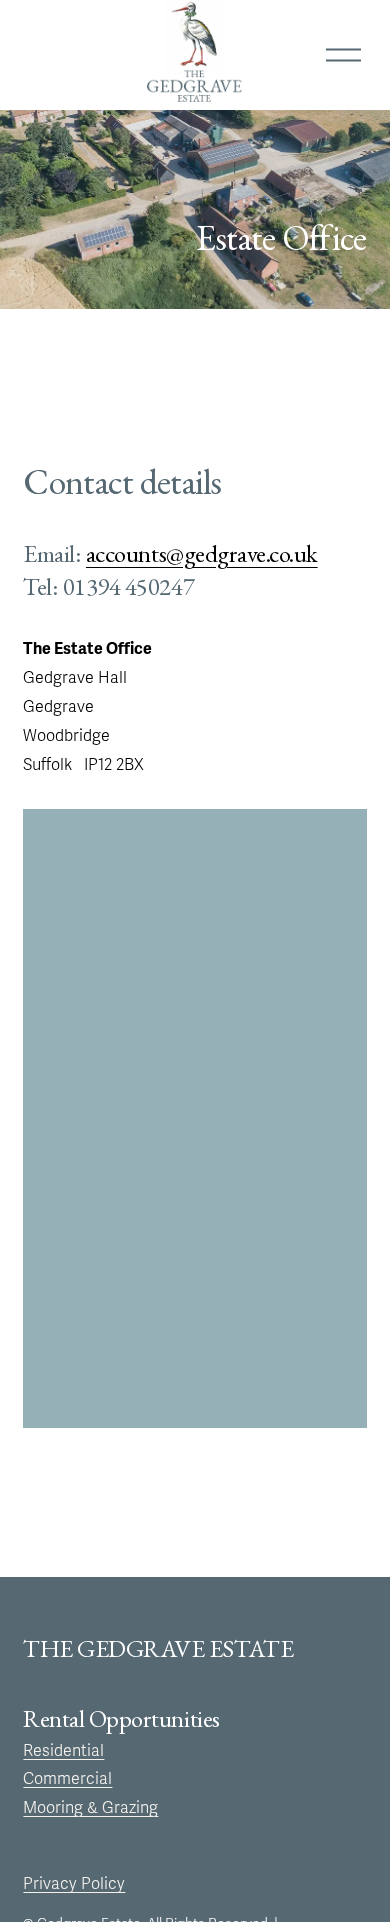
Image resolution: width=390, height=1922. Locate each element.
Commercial (67, 1779)
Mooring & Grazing (90, 1808)
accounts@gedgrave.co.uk (202, 553)
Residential (63, 1751)
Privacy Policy (74, 1884)
